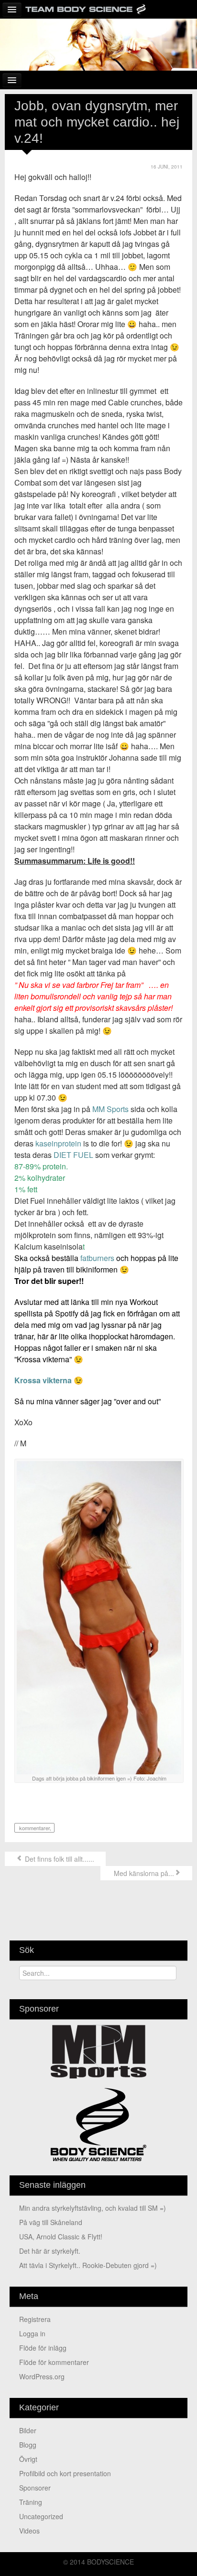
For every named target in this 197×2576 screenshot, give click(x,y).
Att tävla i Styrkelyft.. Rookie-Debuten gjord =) (88, 2265)
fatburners (96, 1258)
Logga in (32, 2333)
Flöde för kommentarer (54, 2362)
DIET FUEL (73, 1155)
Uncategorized (41, 2516)
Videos (29, 2531)
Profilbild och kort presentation (65, 2473)
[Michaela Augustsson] (98, 43)
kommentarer (34, 1828)
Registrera (35, 2319)
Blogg (28, 2445)
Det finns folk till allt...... (59, 1859)
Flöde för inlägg (43, 2348)
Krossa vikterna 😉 (49, 1380)
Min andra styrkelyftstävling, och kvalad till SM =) (93, 2208)
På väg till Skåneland (51, 2222)
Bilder (28, 2430)
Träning (31, 2502)
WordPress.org (42, 2376)
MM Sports (109, 1109)
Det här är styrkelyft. (50, 2251)
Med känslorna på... (143, 1873)
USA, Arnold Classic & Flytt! (61, 2237)
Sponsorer (35, 2488)
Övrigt (28, 2459)
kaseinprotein (57, 1143)
